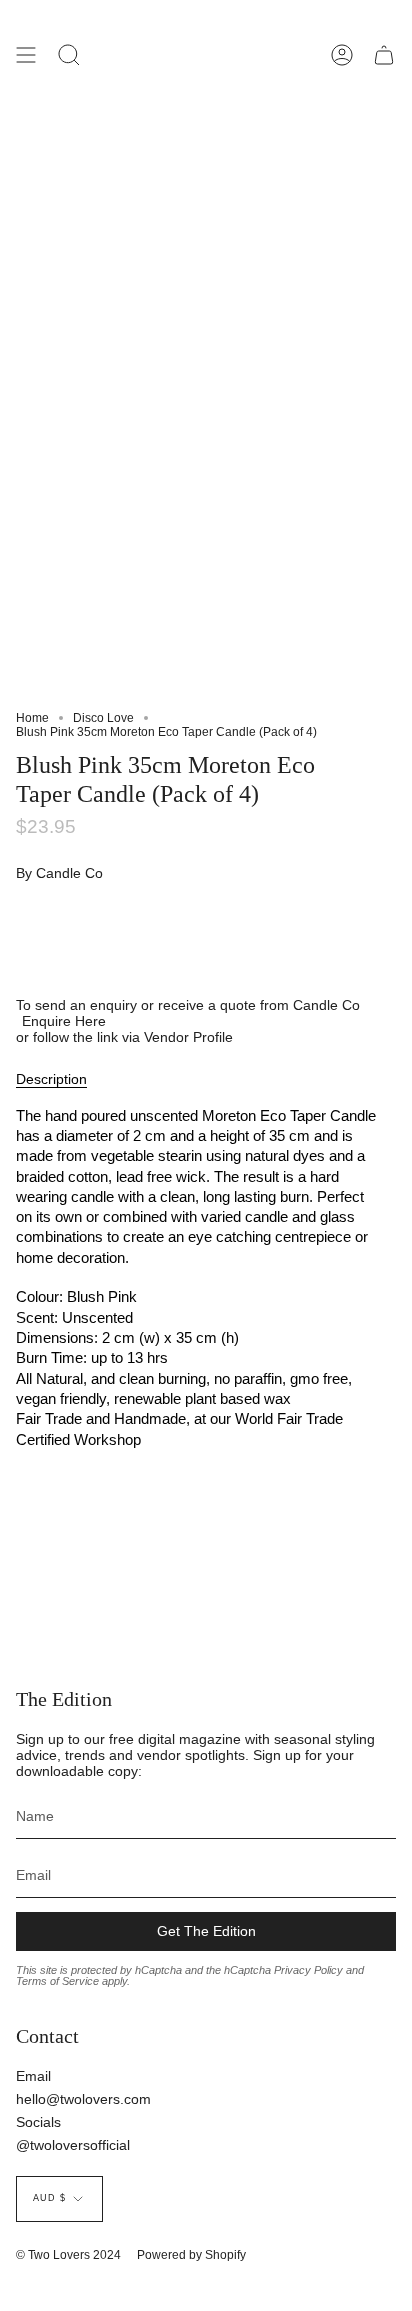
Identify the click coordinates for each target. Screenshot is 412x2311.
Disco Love (103, 718)
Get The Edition (206, 1931)
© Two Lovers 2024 (68, 2255)
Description (51, 1079)
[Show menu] (26, 55)
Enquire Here (64, 1021)
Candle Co (69, 873)
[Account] (342, 55)
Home (32, 718)
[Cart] (384, 55)
